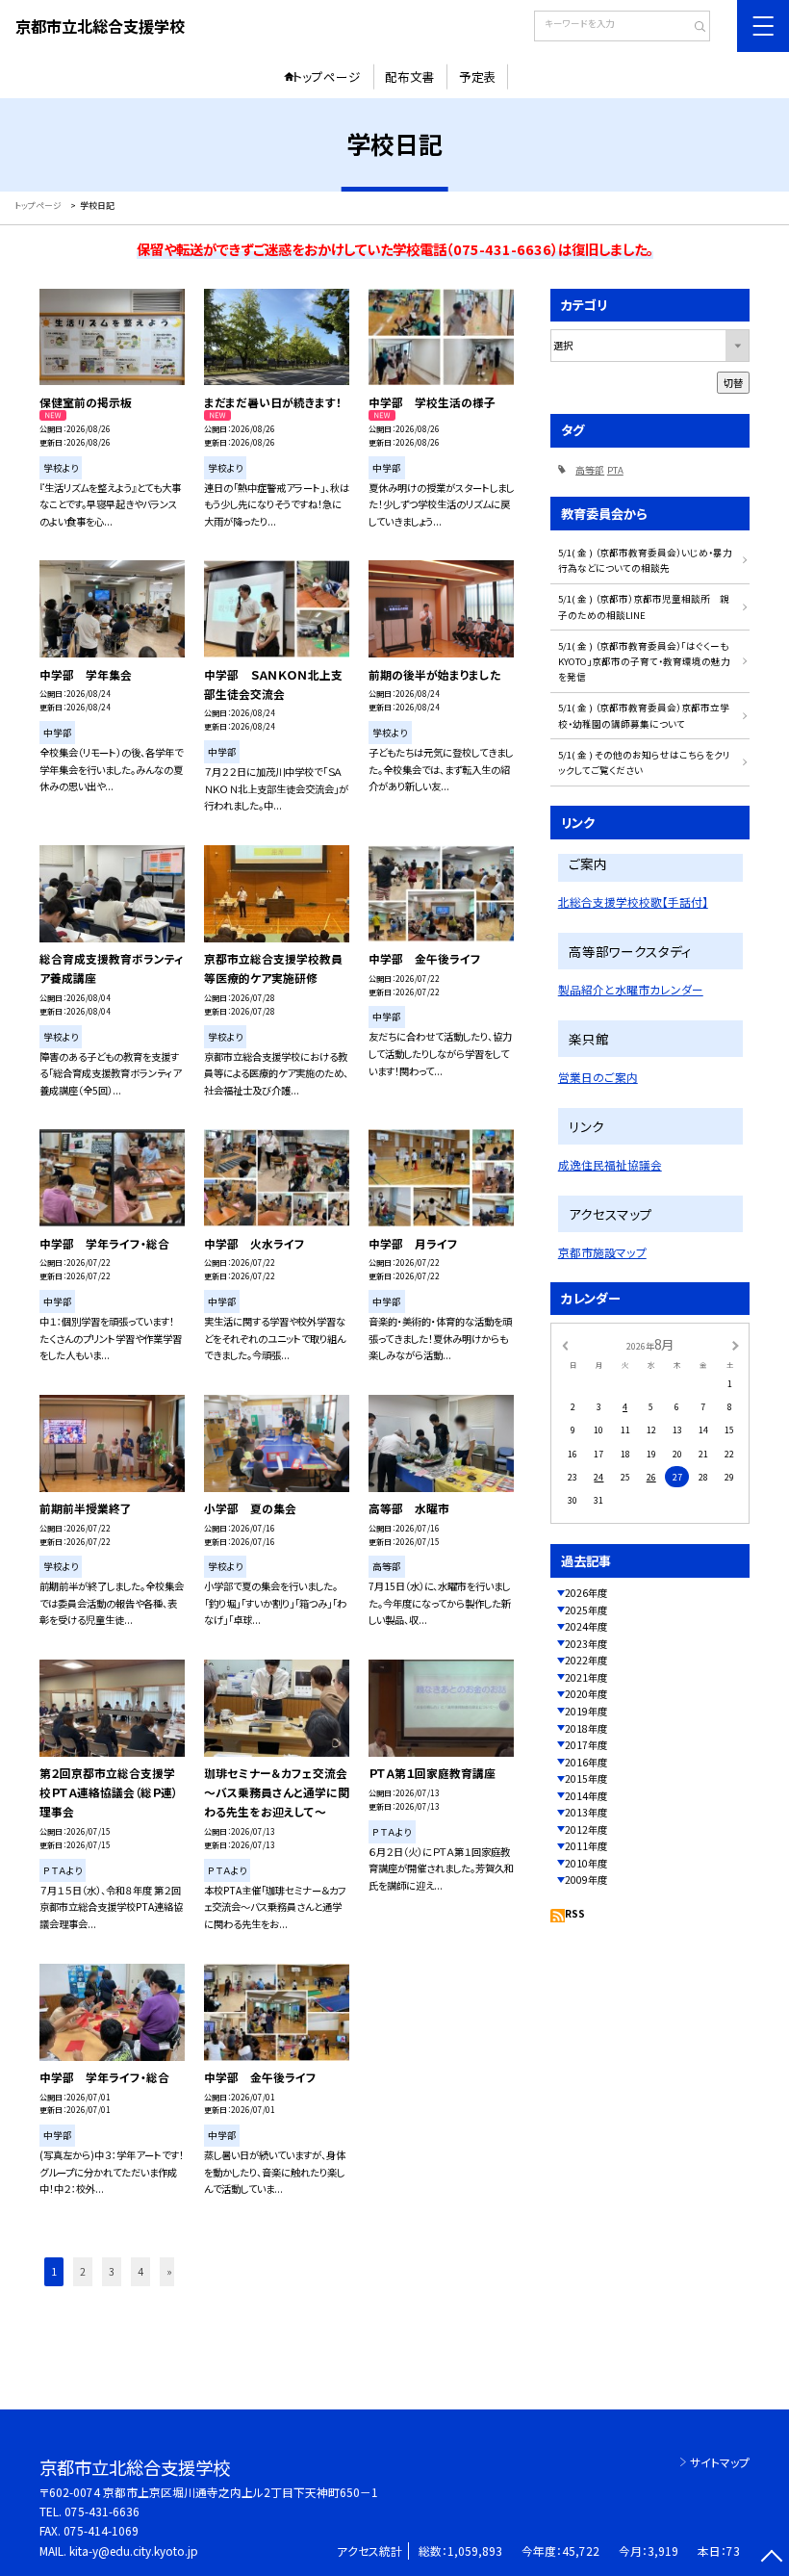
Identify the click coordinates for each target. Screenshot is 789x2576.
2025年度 (586, 1610)
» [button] (169, 2271)
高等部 (590, 470)
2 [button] (83, 2271)
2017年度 (586, 1745)
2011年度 (586, 1846)
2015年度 (586, 1778)
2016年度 (586, 1762)
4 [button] (140, 2271)
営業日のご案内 (598, 1077)
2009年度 (586, 1880)
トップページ (327, 77)
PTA (615, 470)
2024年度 (586, 1626)
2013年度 (586, 1812)
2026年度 (586, 1593)
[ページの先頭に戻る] (771, 2558)
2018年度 (586, 1728)
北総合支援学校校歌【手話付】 (633, 902)
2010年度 (586, 1863)
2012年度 (586, 1829)
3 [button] (112, 2271)
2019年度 (586, 1711)
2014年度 (586, 1796)
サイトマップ (720, 2462)
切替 (733, 383)
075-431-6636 (102, 2511)
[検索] (693, 28)
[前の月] (565, 1345)
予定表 (478, 77)
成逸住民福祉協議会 (610, 1164)
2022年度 (586, 1660)
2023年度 (586, 1644)
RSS (575, 1913)
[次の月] (735, 1345)
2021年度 (586, 1677)
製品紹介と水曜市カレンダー (631, 989)
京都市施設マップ (602, 1252)
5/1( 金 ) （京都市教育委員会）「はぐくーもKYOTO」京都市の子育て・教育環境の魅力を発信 (644, 662)
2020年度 (586, 1694)
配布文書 (410, 77)
